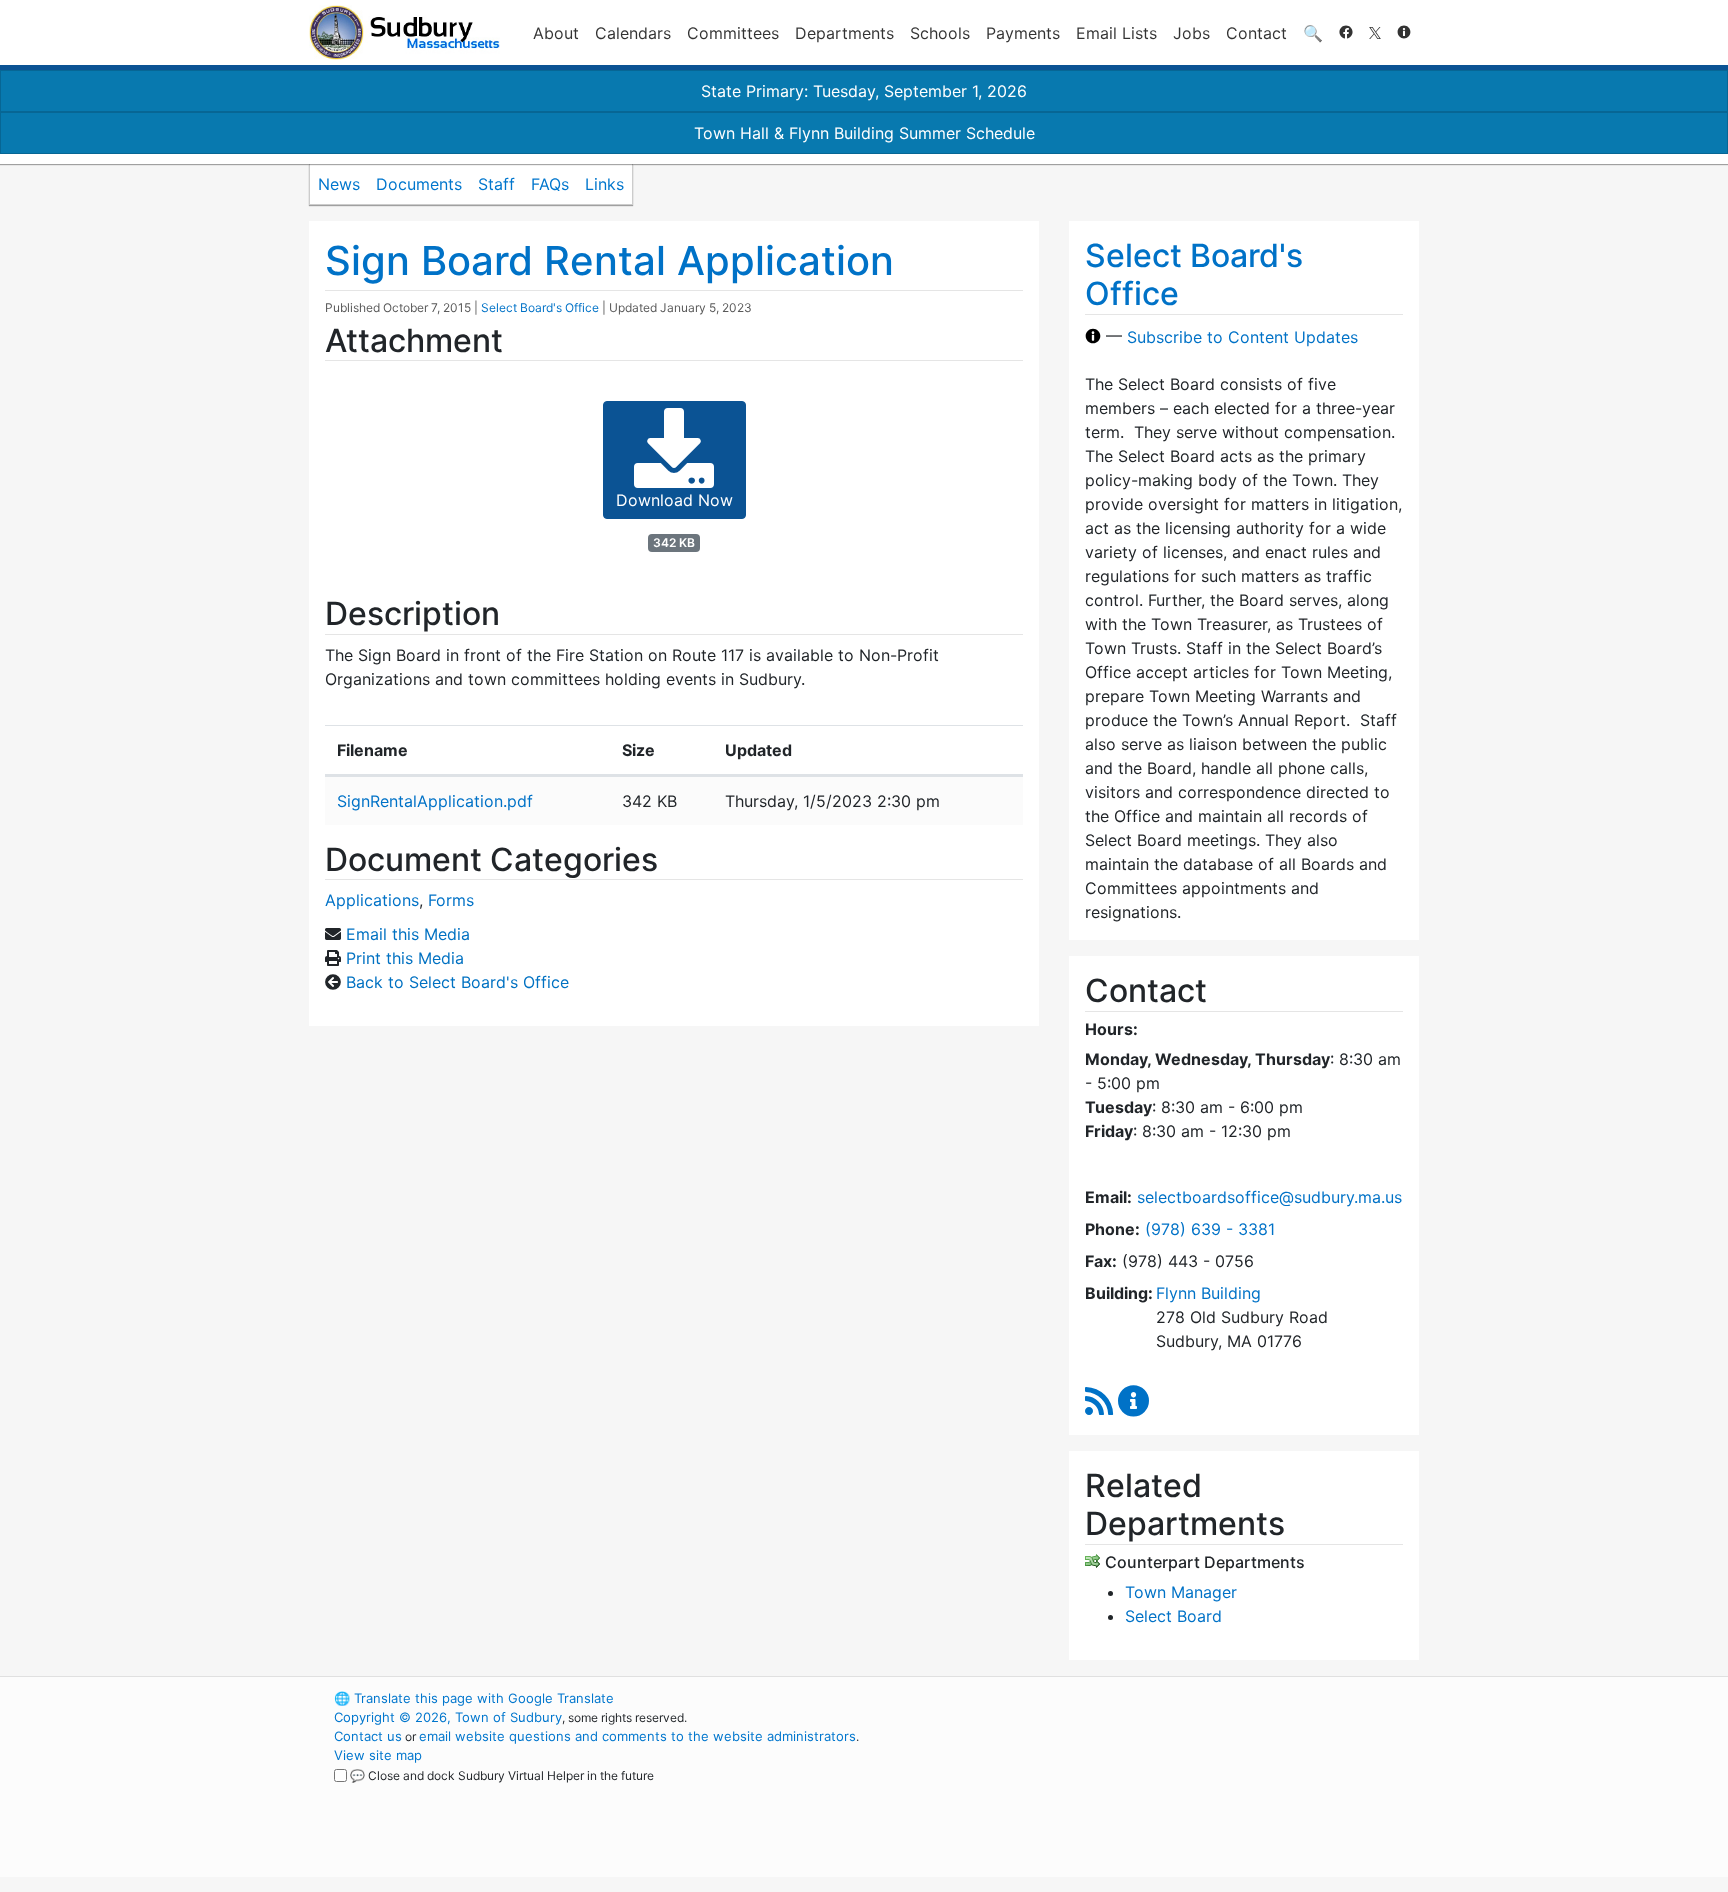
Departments (844, 33)
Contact (1256, 33)
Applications (372, 900)
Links (604, 184)
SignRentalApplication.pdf (435, 801)
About (556, 33)
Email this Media (408, 934)
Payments (1023, 33)
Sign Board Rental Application (609, 260)
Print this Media (405, 958)
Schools (940, 33)
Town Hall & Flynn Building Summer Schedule (864, 133)
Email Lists (1116, 33)
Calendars (633, 33)
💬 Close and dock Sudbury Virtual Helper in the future (502, 1775)
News (339, 184)
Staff (496, 184)
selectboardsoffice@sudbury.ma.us (1269, 1197)
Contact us (368, 1736)
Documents (419, 184)
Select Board (1173, 1616)
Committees (733, 33)
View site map (378, 1755)
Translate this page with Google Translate (474, 1698)
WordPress (1149, 1698)
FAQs (550, 184)
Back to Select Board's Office (457, 982)
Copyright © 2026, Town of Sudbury (448, 1717)
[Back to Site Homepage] (404, 32)
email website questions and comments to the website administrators (637, 1736)
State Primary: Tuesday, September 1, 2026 (864, 91)
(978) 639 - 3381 (1210, 1229)
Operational (1184, 1793)
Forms (451, 900)
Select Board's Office (540, 307)
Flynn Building (1208, 1293)
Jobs (1191, 33)
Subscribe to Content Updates (1242, 336)
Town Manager (1181, 1592)
